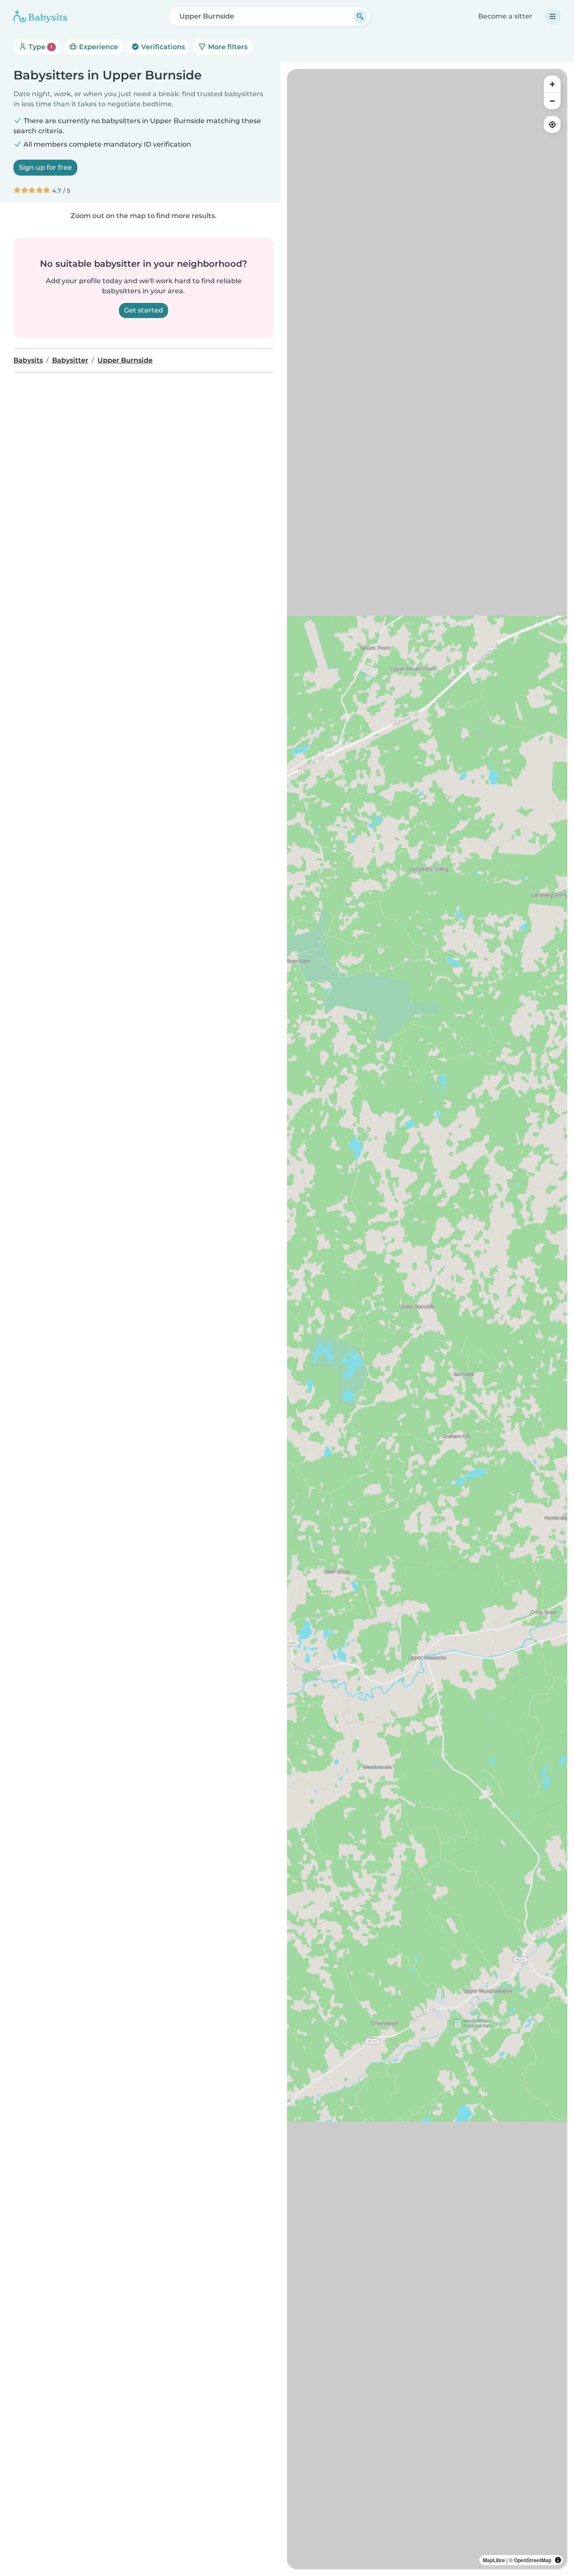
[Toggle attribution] (558, 2560)
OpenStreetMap (533, 2560)
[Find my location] (552, 124)
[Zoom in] (552, 84)
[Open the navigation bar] (553, 16)
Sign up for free (45, 167)
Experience (98, 47)
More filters (227, 47)
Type (40, 47)
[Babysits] (40, 16)
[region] (427, 1319)
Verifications (162, 47)
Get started (143, 310)
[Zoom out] (552, 101)
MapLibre (494, 2560)
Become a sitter (505, 16)
